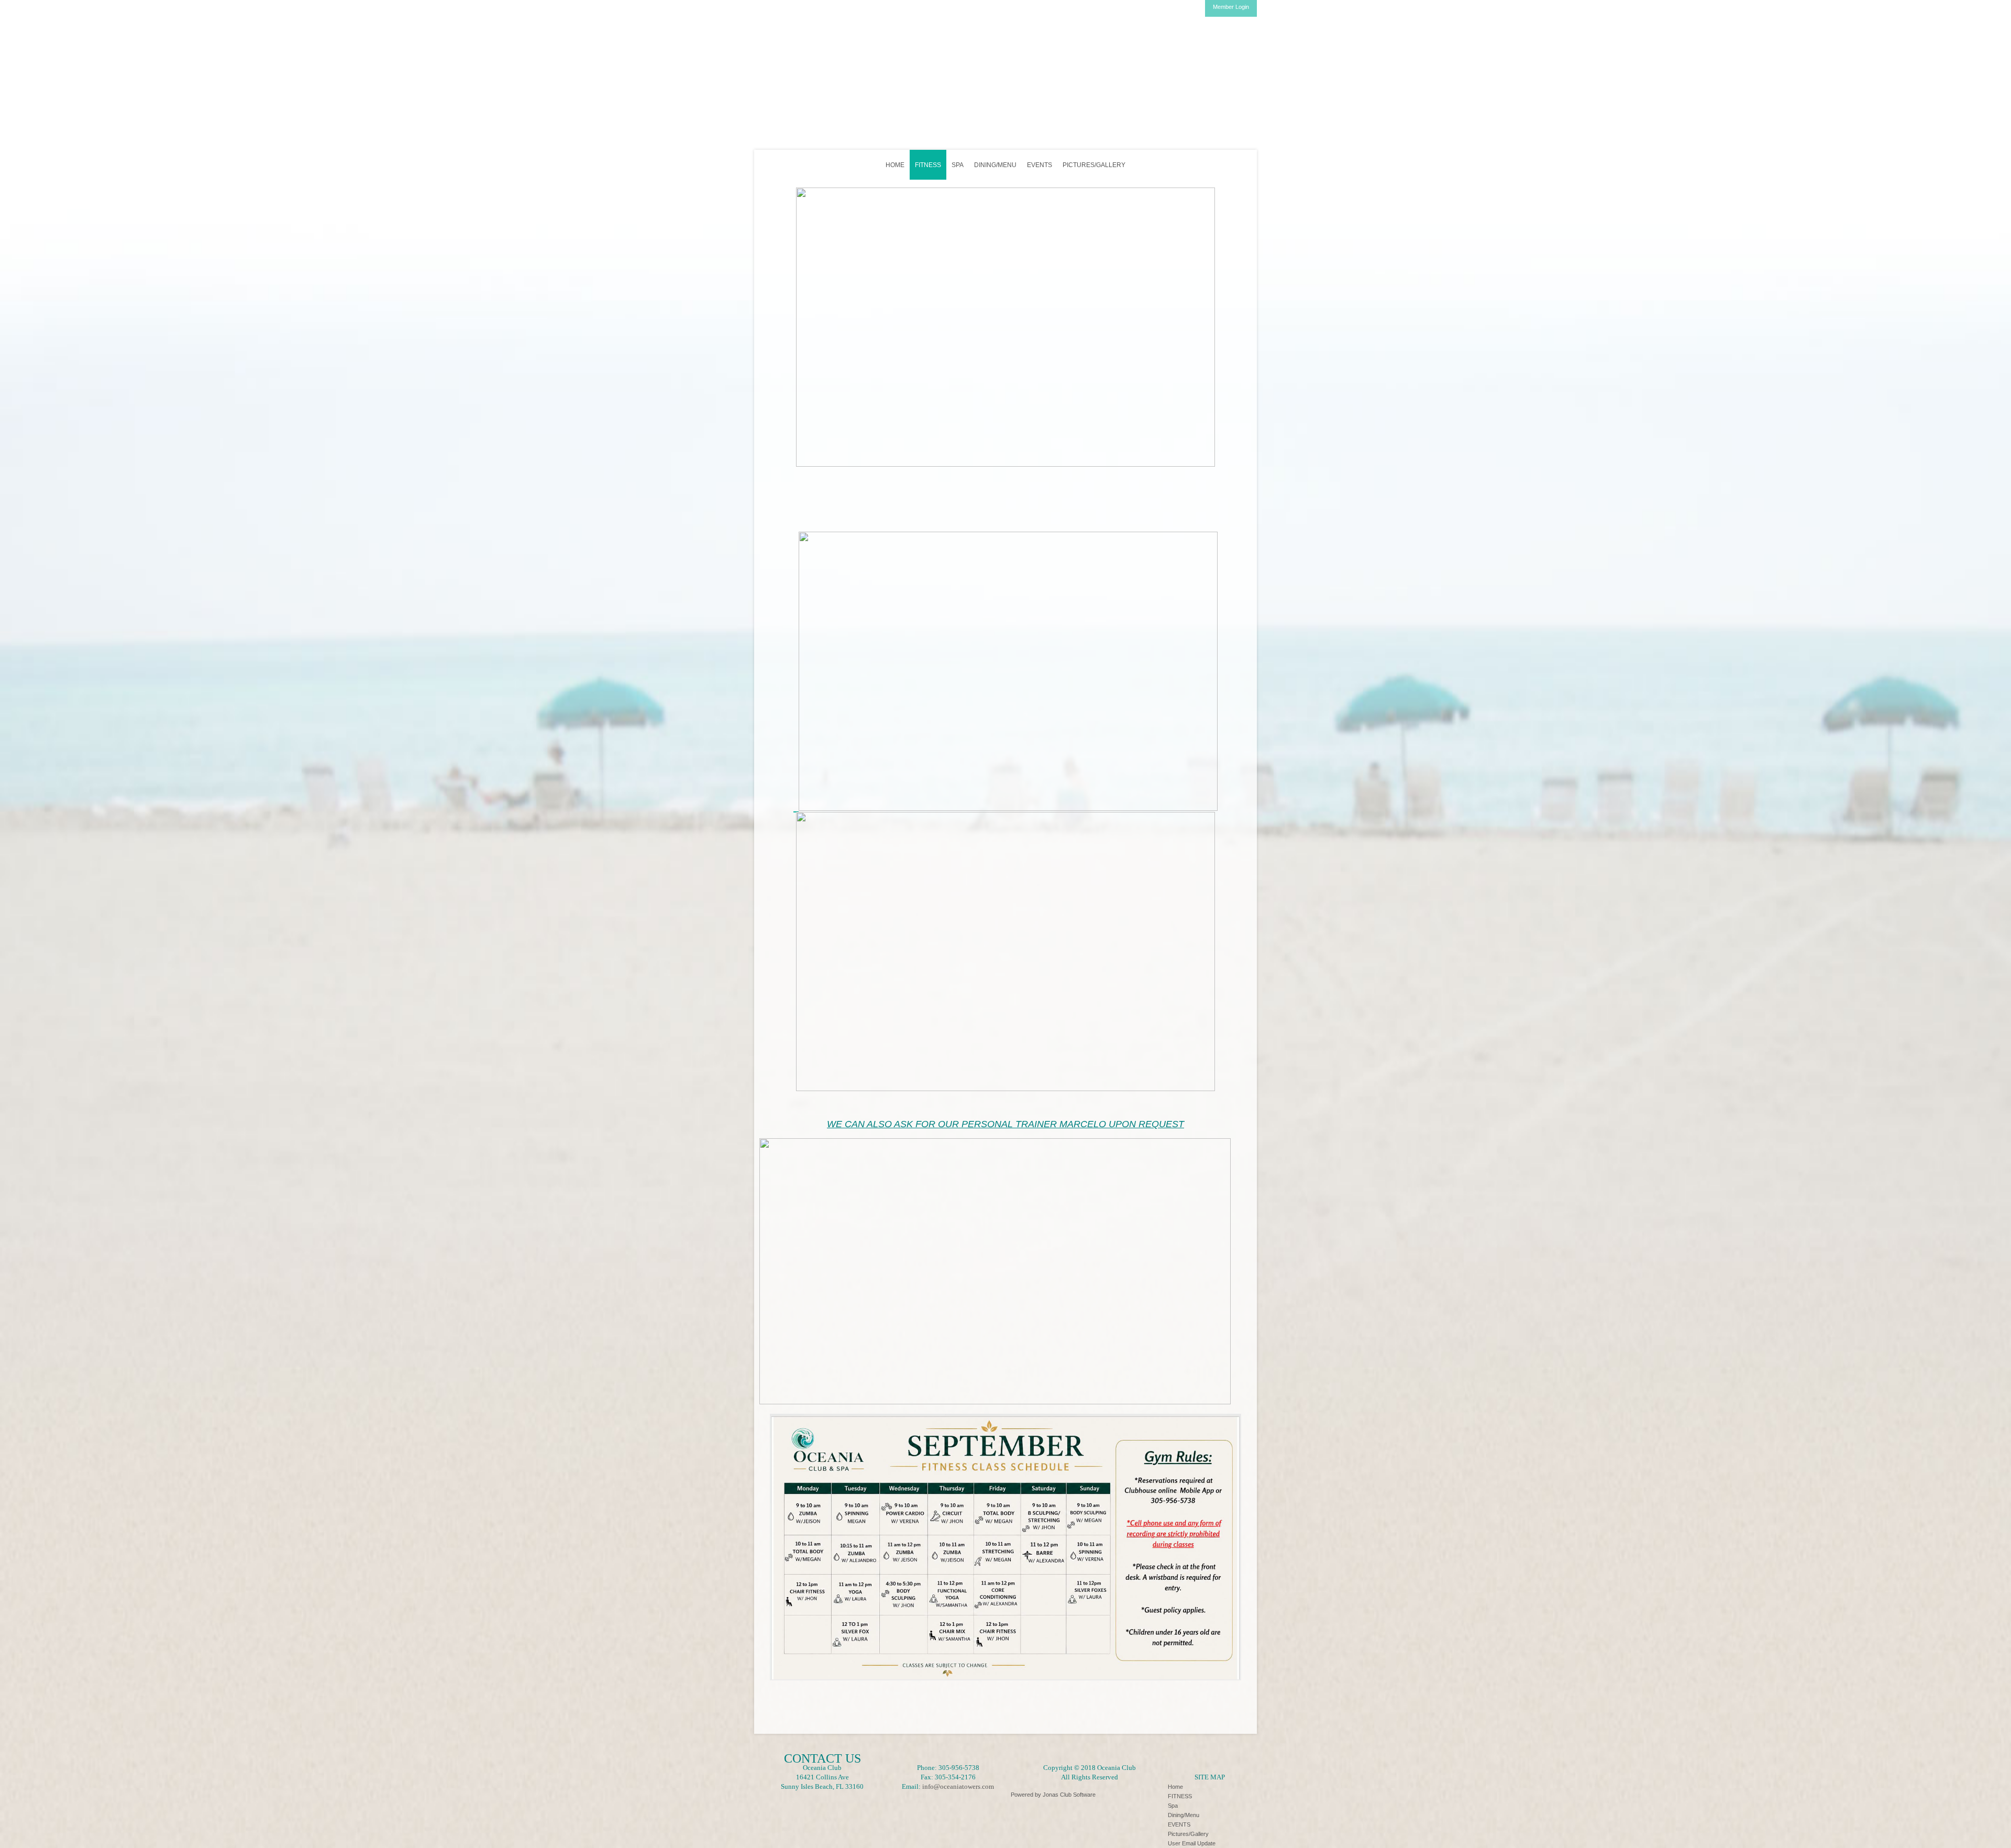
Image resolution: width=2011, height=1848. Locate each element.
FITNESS (928, 165)
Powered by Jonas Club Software (1053, 1795)
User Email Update (1192, 1843)
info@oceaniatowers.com (958, 1786)
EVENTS (1040, 165)
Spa (958, 165)
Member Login (1231, 7)
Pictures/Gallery (1094, 165)
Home (895, 165)
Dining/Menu (995, 165)
